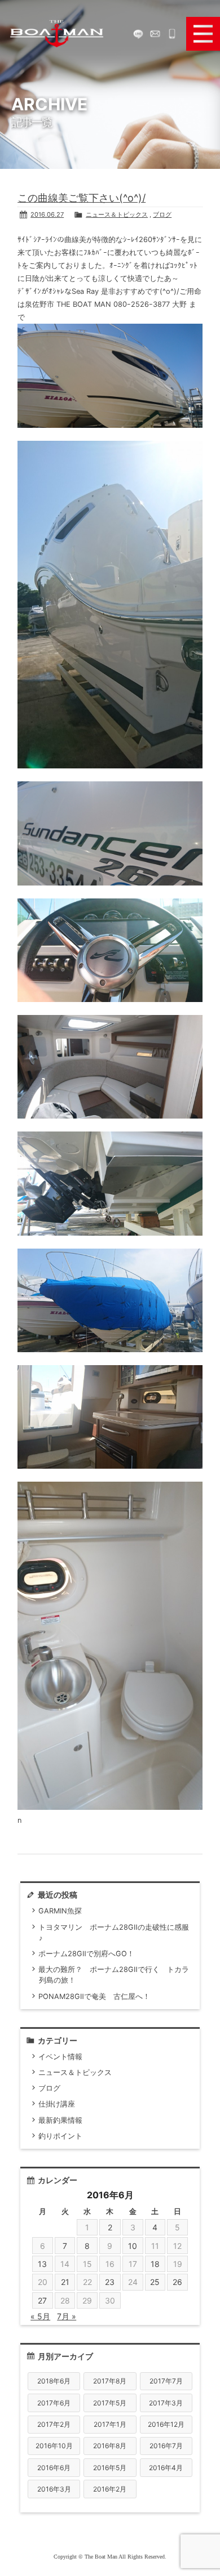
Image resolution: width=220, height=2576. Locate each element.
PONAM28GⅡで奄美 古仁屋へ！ (94, 1996)
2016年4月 (166, 2468)
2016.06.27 (47, 214)
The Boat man (56, 34)
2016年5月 (110, 2468)
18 (155, 2264)
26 (177, 2282)
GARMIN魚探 (60, 1911)
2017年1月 (110, 2424)
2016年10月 (54, 2446)
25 (155, 2282)
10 (133, 2246)
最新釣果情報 (60, 2120)
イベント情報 (60, 2057)
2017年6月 (54, 2403)
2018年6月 (54, 2381)
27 (42, 2300)
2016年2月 (110, 2489)
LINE (138, 34)
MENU (203, 34)
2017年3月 (166, 2403)
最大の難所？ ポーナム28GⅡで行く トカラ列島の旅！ (114, 1975)
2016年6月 (54, 2468)
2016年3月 (54, 2489)
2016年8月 (110, 2446)
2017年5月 (110, 2403)
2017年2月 (54, 2424)
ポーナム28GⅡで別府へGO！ (86, 1954)
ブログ (162, 214)
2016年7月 (166, 2446)
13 (42, 2264)
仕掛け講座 (57, 2104)
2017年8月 (110, 2381)
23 (110, 2282)
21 (65, 2282)
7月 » (67, 2316)
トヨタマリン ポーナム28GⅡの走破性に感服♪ (114, 1933)
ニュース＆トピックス (117, 214)
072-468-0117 (172, 34)
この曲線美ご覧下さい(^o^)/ (82, 198)
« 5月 (40, 2316)
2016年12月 (166, 2424)
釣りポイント (60, 2136)
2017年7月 (166, 2381)
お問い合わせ (155, 34)
